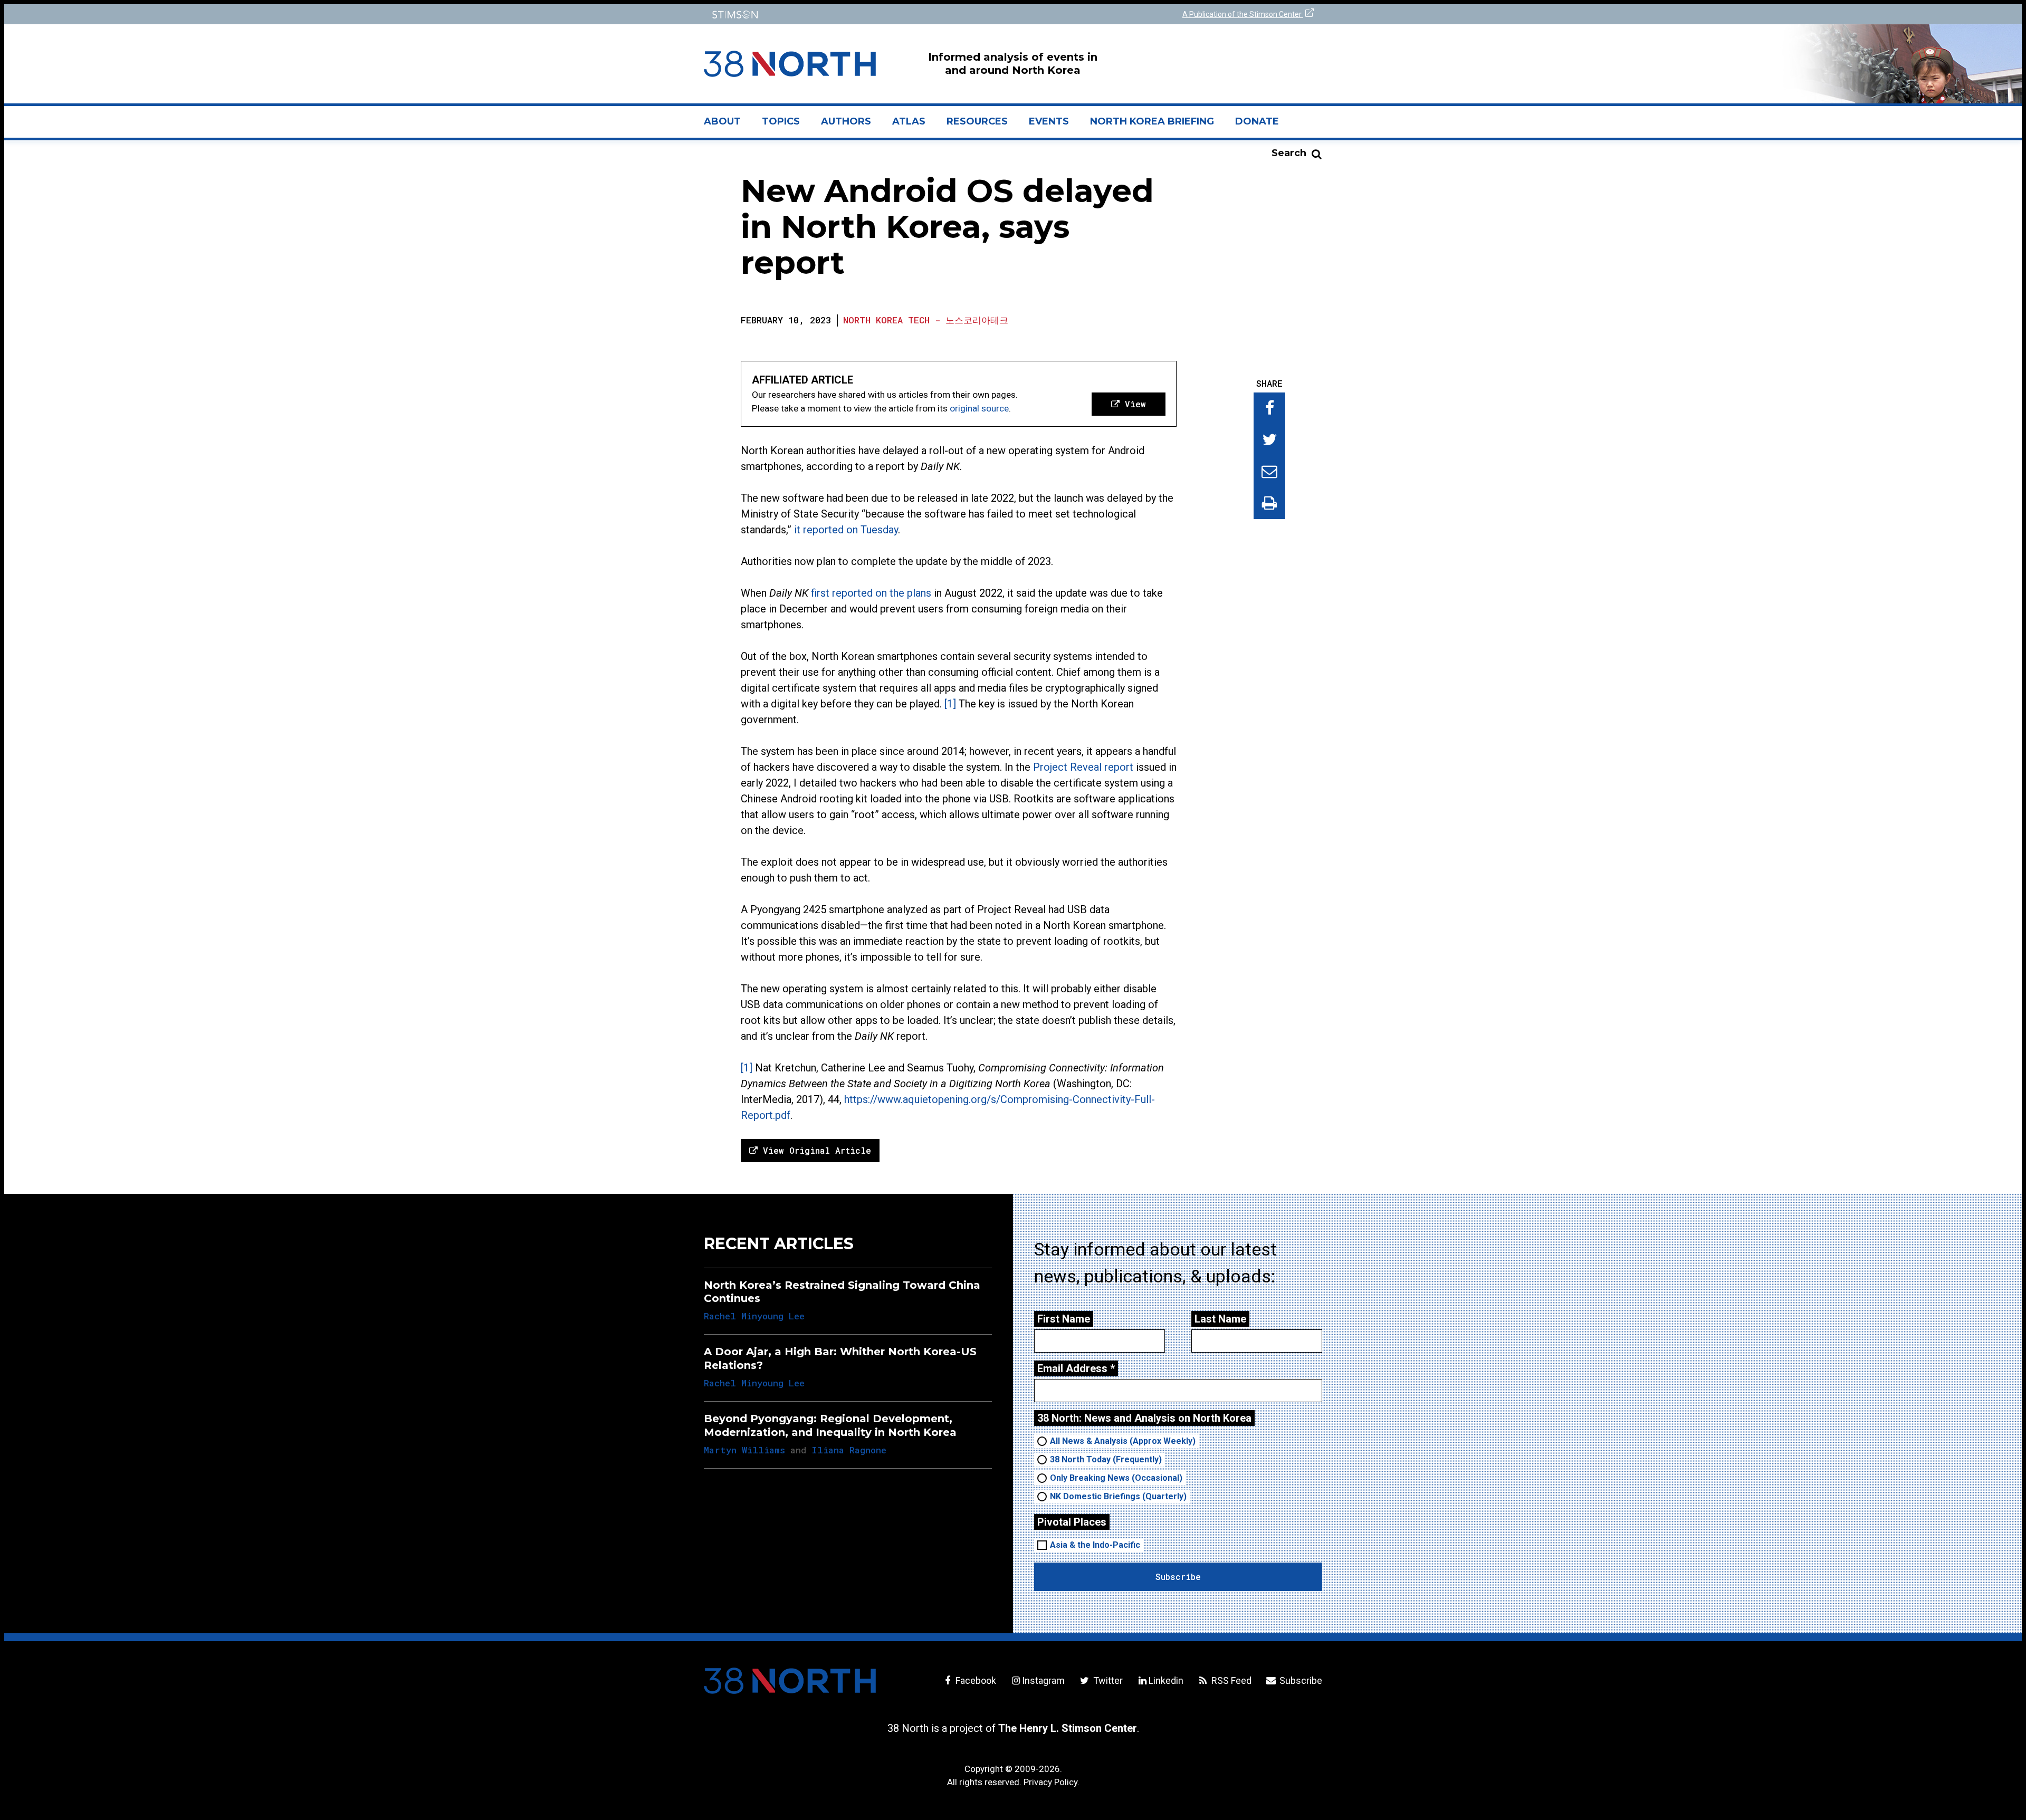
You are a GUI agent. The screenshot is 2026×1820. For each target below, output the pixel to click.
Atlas (909, 121)
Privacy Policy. (1052, 1782)
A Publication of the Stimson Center (1243, 14)
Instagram (1043, 1680)
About (728, 126)
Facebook (975, 1680)
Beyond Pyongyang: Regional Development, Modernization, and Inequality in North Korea (830, 1425)
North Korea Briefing (1152, 121)
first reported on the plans (871, 593)
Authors (846, 121)
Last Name (1220, 1319)
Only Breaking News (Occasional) (1116, 1478)
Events (1049, 121)
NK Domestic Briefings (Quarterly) (1118, 1496)
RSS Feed (1230, 1680)
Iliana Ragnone (849, 1450)
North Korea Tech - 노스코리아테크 (926, 320)
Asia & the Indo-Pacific (1095, 1545)
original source (979, 408)
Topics (781, 121)
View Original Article (814, 1150)
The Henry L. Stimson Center (1068, 1728)
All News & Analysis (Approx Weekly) (1123, 1441)
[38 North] (790, 1681)
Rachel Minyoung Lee (754, 1316)
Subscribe (1300, 1680)
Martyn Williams (744, 1450)
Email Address (1076, 1368)
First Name (1064, 1319)
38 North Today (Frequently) (1106, 1459)
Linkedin (1166, 1680)
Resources (977, 121)
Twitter (1107, 1680)
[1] (950, 704)
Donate (1257, 121)
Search (1289, 153)
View (1133, 404)
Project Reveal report (1083, 767)
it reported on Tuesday (846, 530)
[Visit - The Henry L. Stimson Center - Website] (856, 15)
